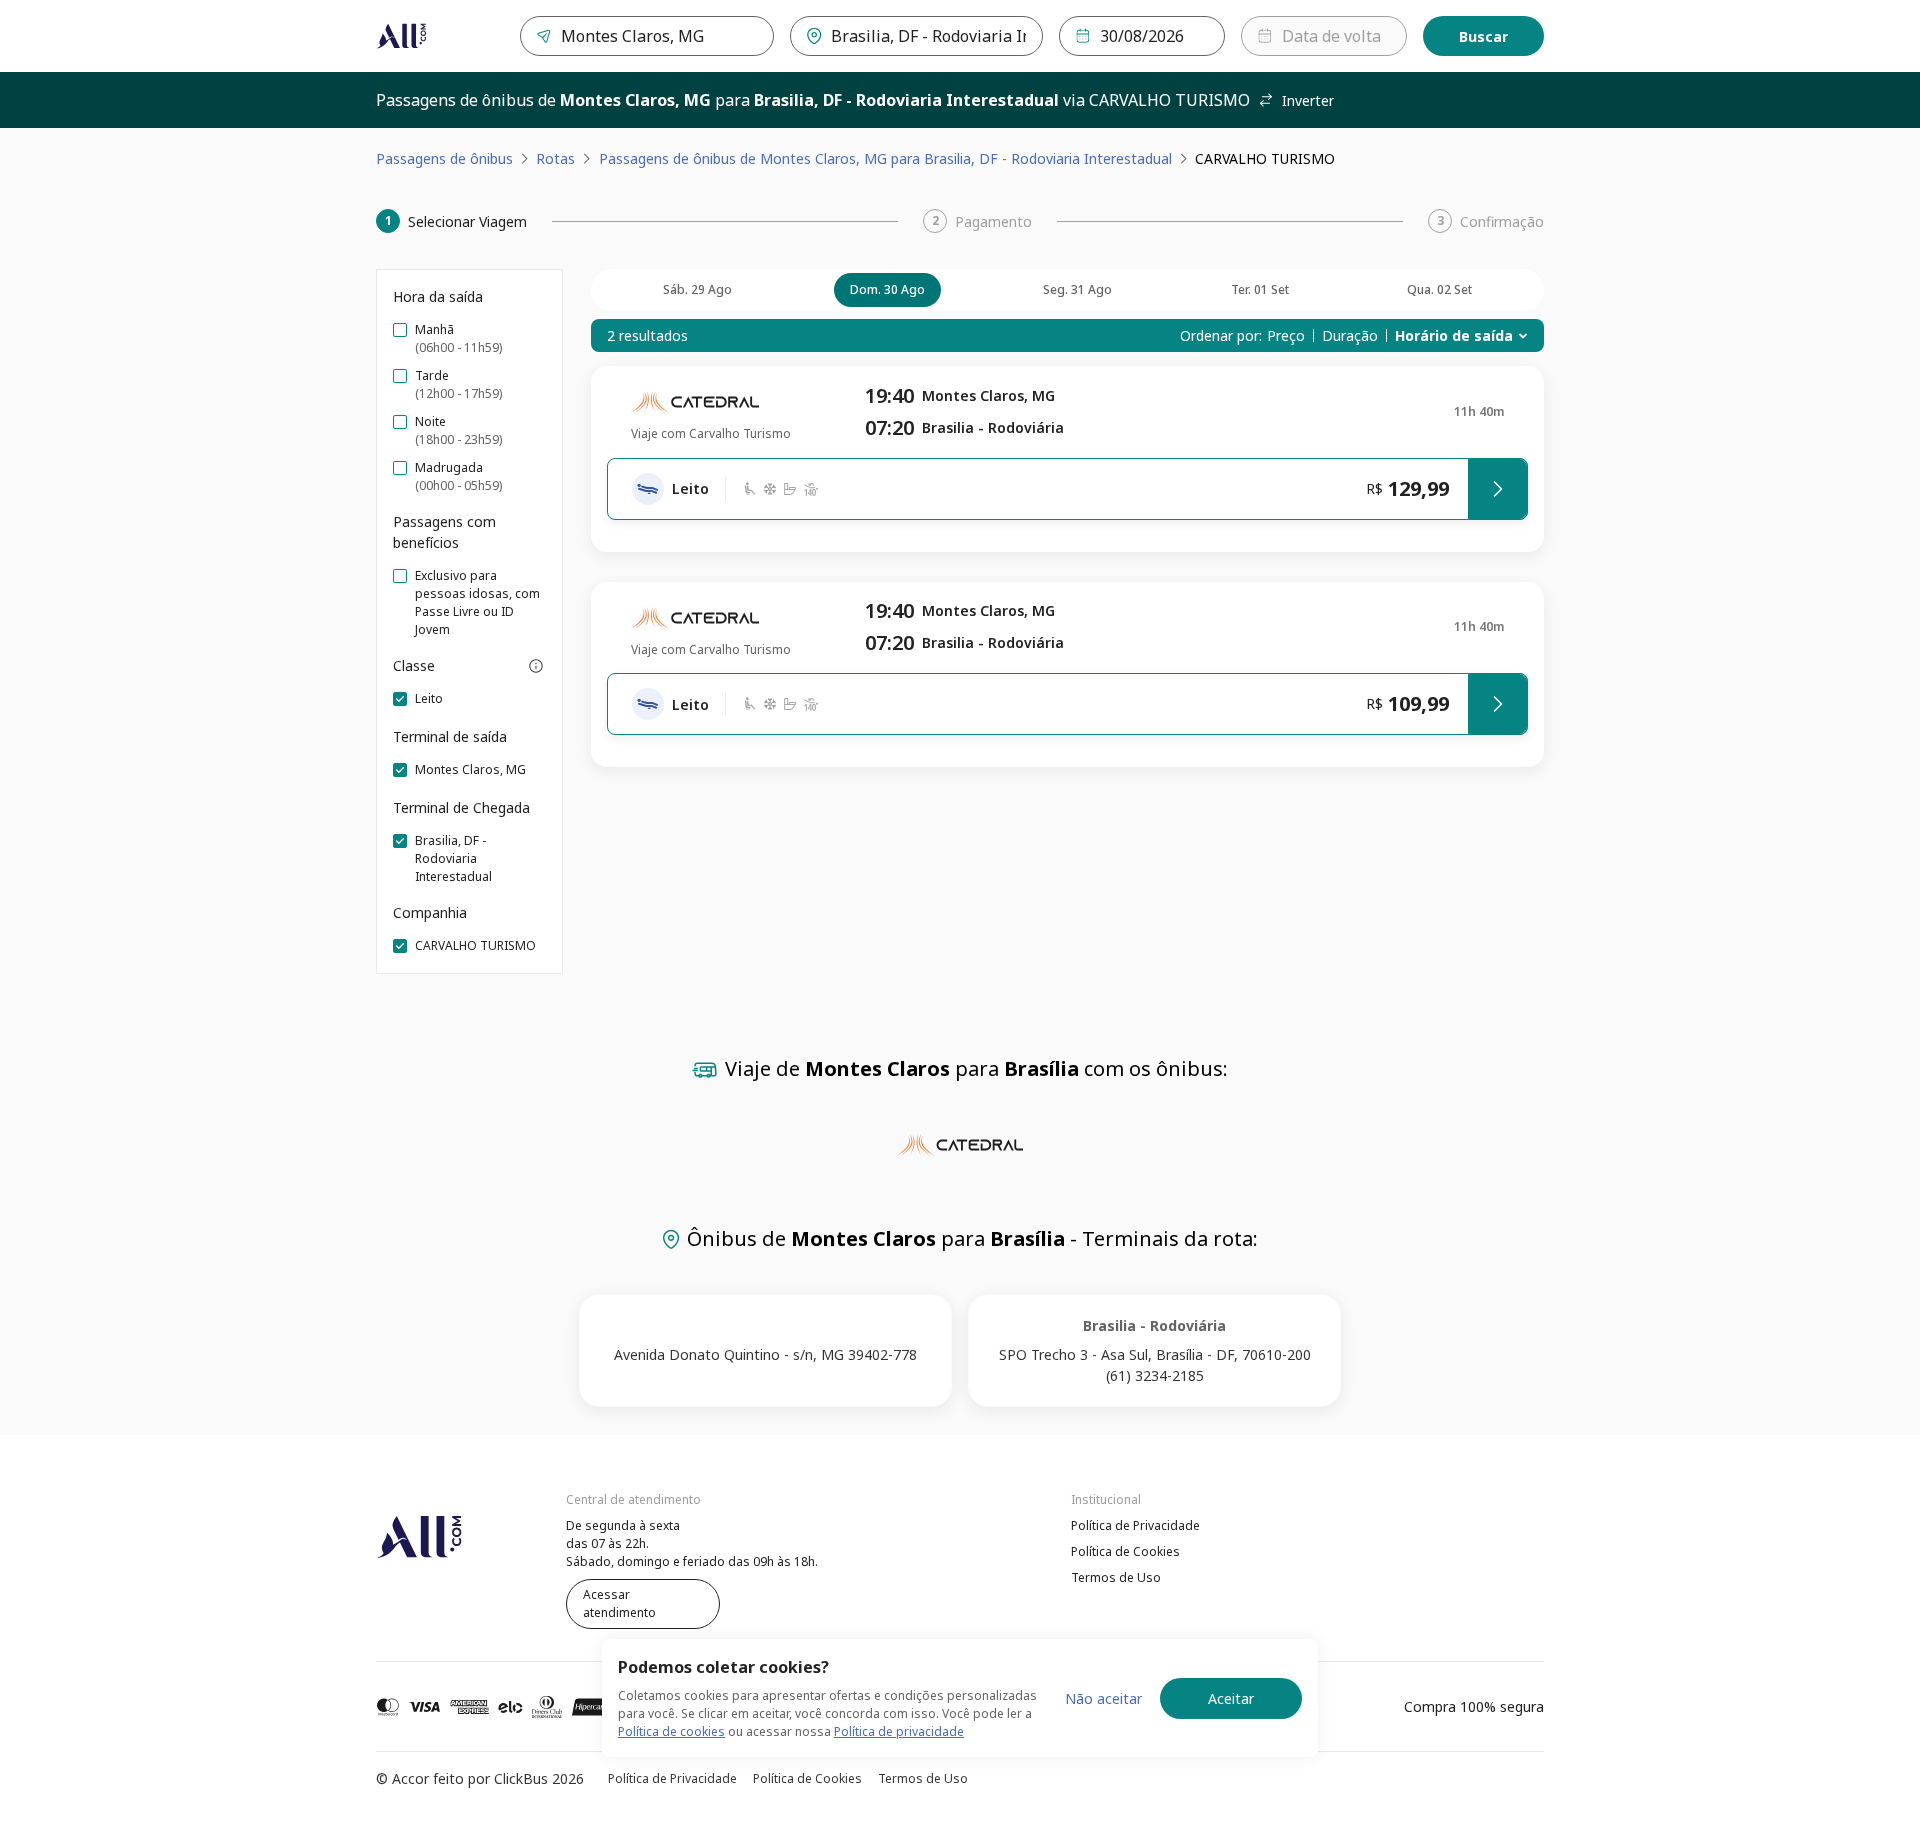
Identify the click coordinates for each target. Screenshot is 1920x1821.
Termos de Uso (1116, 1577)
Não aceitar (1103, 1698)
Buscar (1483, 36)
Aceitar (1231, 1698)
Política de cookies (671, 1731)
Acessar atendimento (619, 1603)
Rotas (555, 158)
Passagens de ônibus (444, 158)
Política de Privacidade (1135, 1525)
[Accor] (401, 36)
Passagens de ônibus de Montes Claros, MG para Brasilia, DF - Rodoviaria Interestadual (885, 158)
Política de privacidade (899, 1731)
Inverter (1308, 100)
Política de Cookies (1125, 1551)
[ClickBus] (431, 1523)
